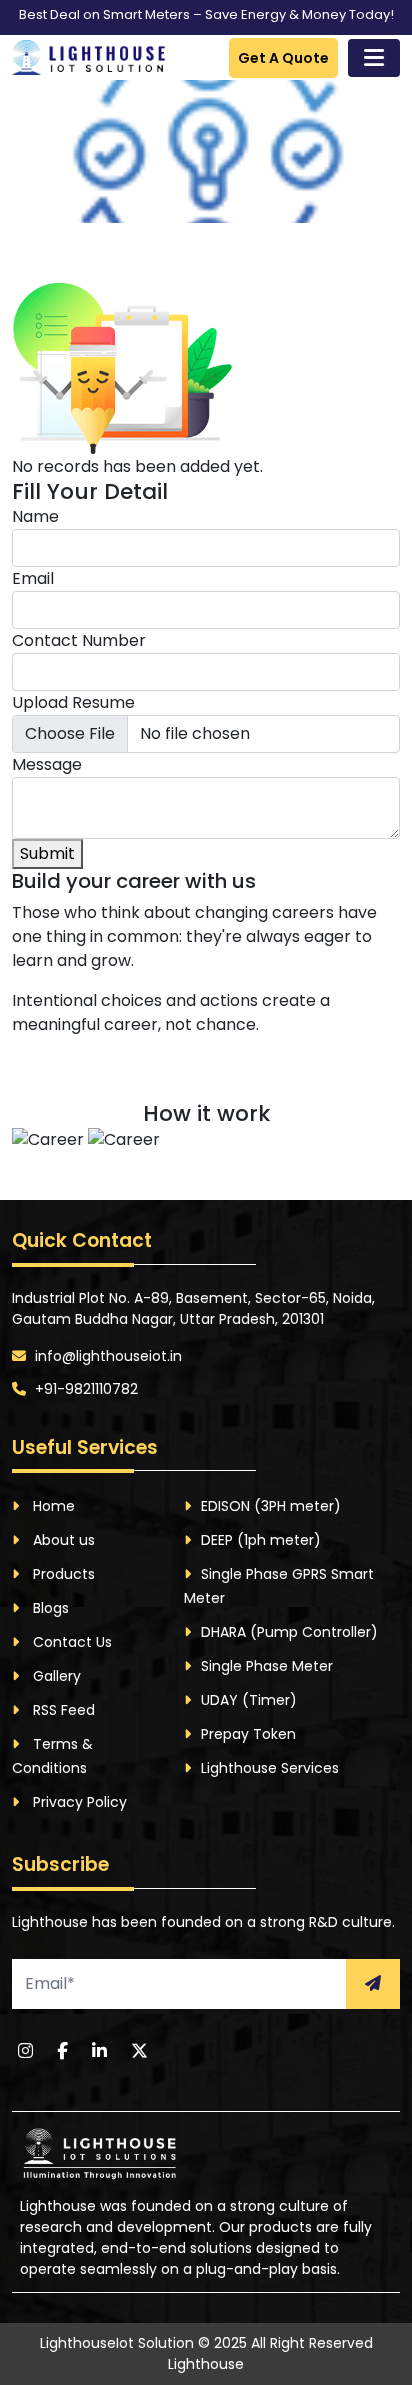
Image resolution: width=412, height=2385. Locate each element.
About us (62, 1540)
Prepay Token (248, 1734)
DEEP (261, 1540)
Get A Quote (283, 58)
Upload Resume (73, 702)
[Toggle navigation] (374, 58)
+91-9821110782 (84, 1389)
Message (47, 764)
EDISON (271, 1506)
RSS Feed (62, 1710)
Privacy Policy (78, 1802)
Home (81, 269)
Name (35, 516)
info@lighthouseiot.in (106, 1356)
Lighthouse (206, 2364)
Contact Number (79, 640)
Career (156, 269)
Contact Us (70, 1642)
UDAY (249, 1700)
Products (62, 1574)
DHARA (289, 1632)
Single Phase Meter (267, 1666)
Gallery (55, 1676)
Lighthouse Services (270, 1768)
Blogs (49, 1608)
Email (33, 578)
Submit (47, 853)
